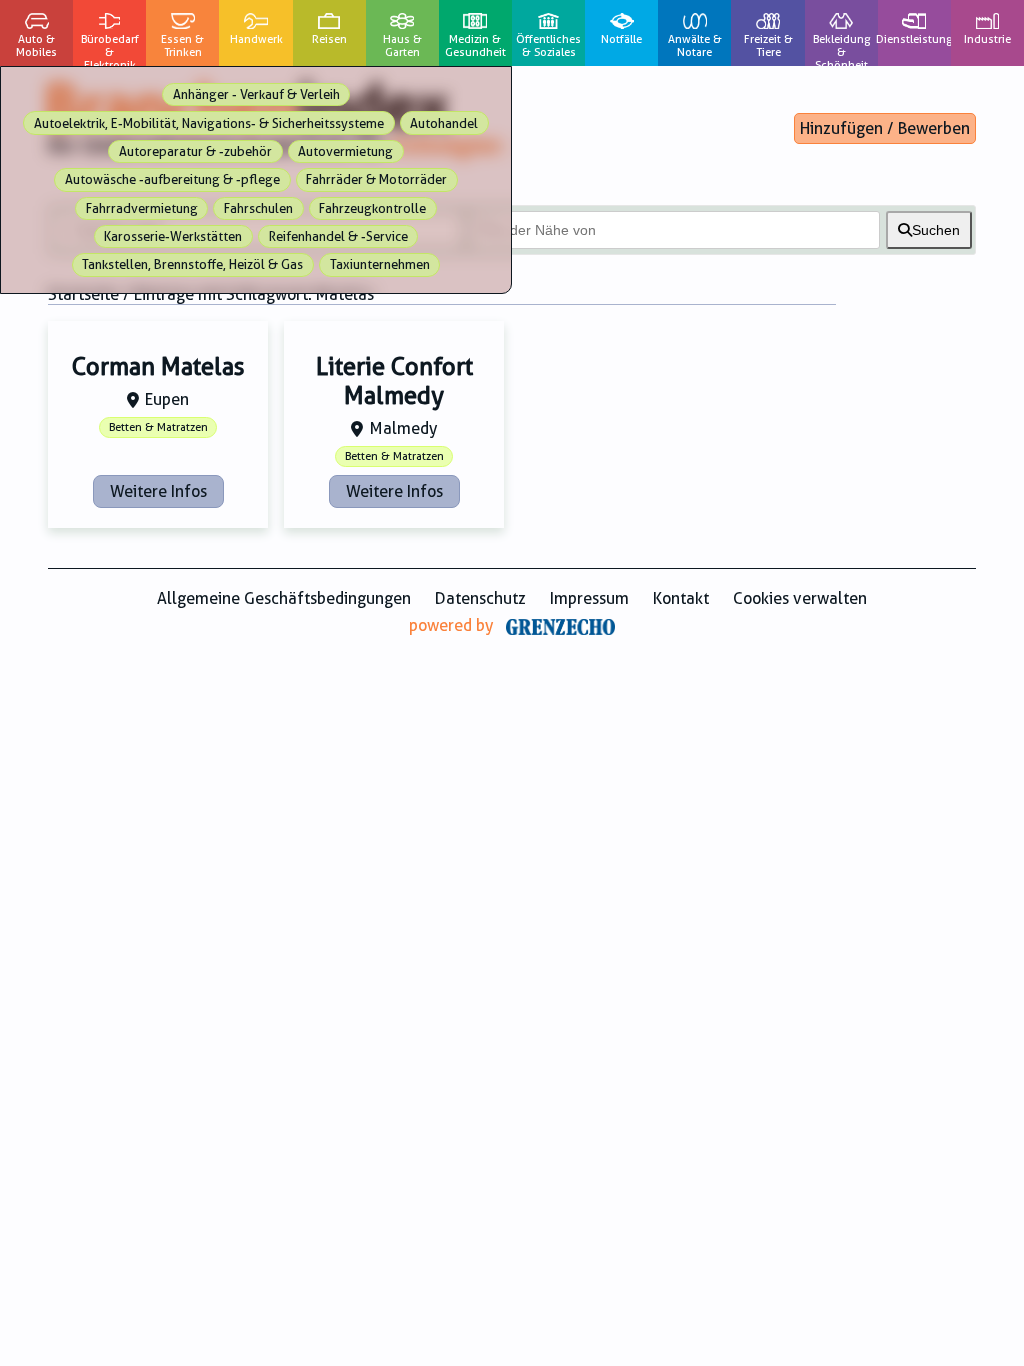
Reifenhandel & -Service (338, 236)
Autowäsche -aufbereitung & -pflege (172, 179)
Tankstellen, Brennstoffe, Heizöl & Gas (192, 264)
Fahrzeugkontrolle (372, 208)
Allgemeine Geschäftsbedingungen (284, 598)
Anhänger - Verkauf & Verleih (256, 94)
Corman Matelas (158, 367)
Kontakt (681, 598)
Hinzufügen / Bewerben (885, 128)
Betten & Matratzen (158, 427)
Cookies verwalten (800, 598)
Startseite (83, 294)
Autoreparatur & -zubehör (195, 151)
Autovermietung (345, 151)
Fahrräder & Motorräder (376, 179)
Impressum (589, 598)
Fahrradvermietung (142, 208)
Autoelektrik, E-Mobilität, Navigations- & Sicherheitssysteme (209, 123)
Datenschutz (480, 598)
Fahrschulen (258, 208)
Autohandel (444, 123)
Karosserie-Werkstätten (173, 236)
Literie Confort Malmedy (394, 381)
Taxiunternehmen (380, 264)
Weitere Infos (158, 491)
